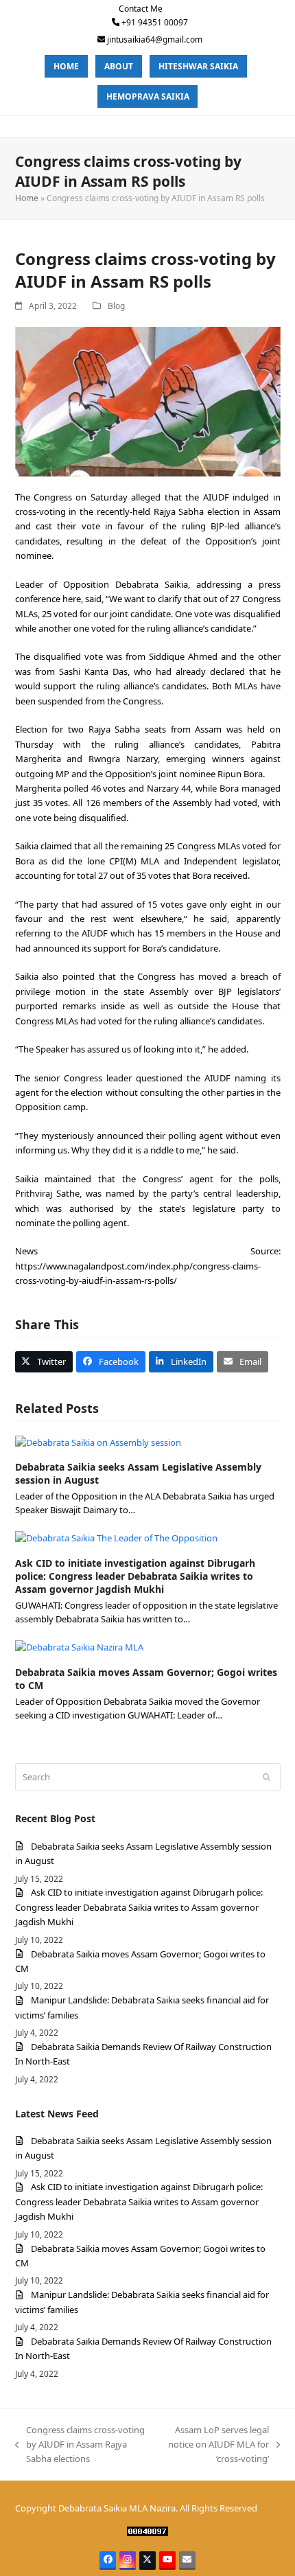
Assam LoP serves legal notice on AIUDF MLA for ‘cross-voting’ (216, 2445)
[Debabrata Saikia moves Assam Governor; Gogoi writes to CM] (79, 1646)
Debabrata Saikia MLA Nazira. (118, 2508)
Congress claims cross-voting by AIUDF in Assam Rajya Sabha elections (80, 2445)
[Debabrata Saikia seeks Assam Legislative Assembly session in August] (98, 1442)
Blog (116, 306)
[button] (44, 1362)
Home (27, 198)
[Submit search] (267, 1778)
